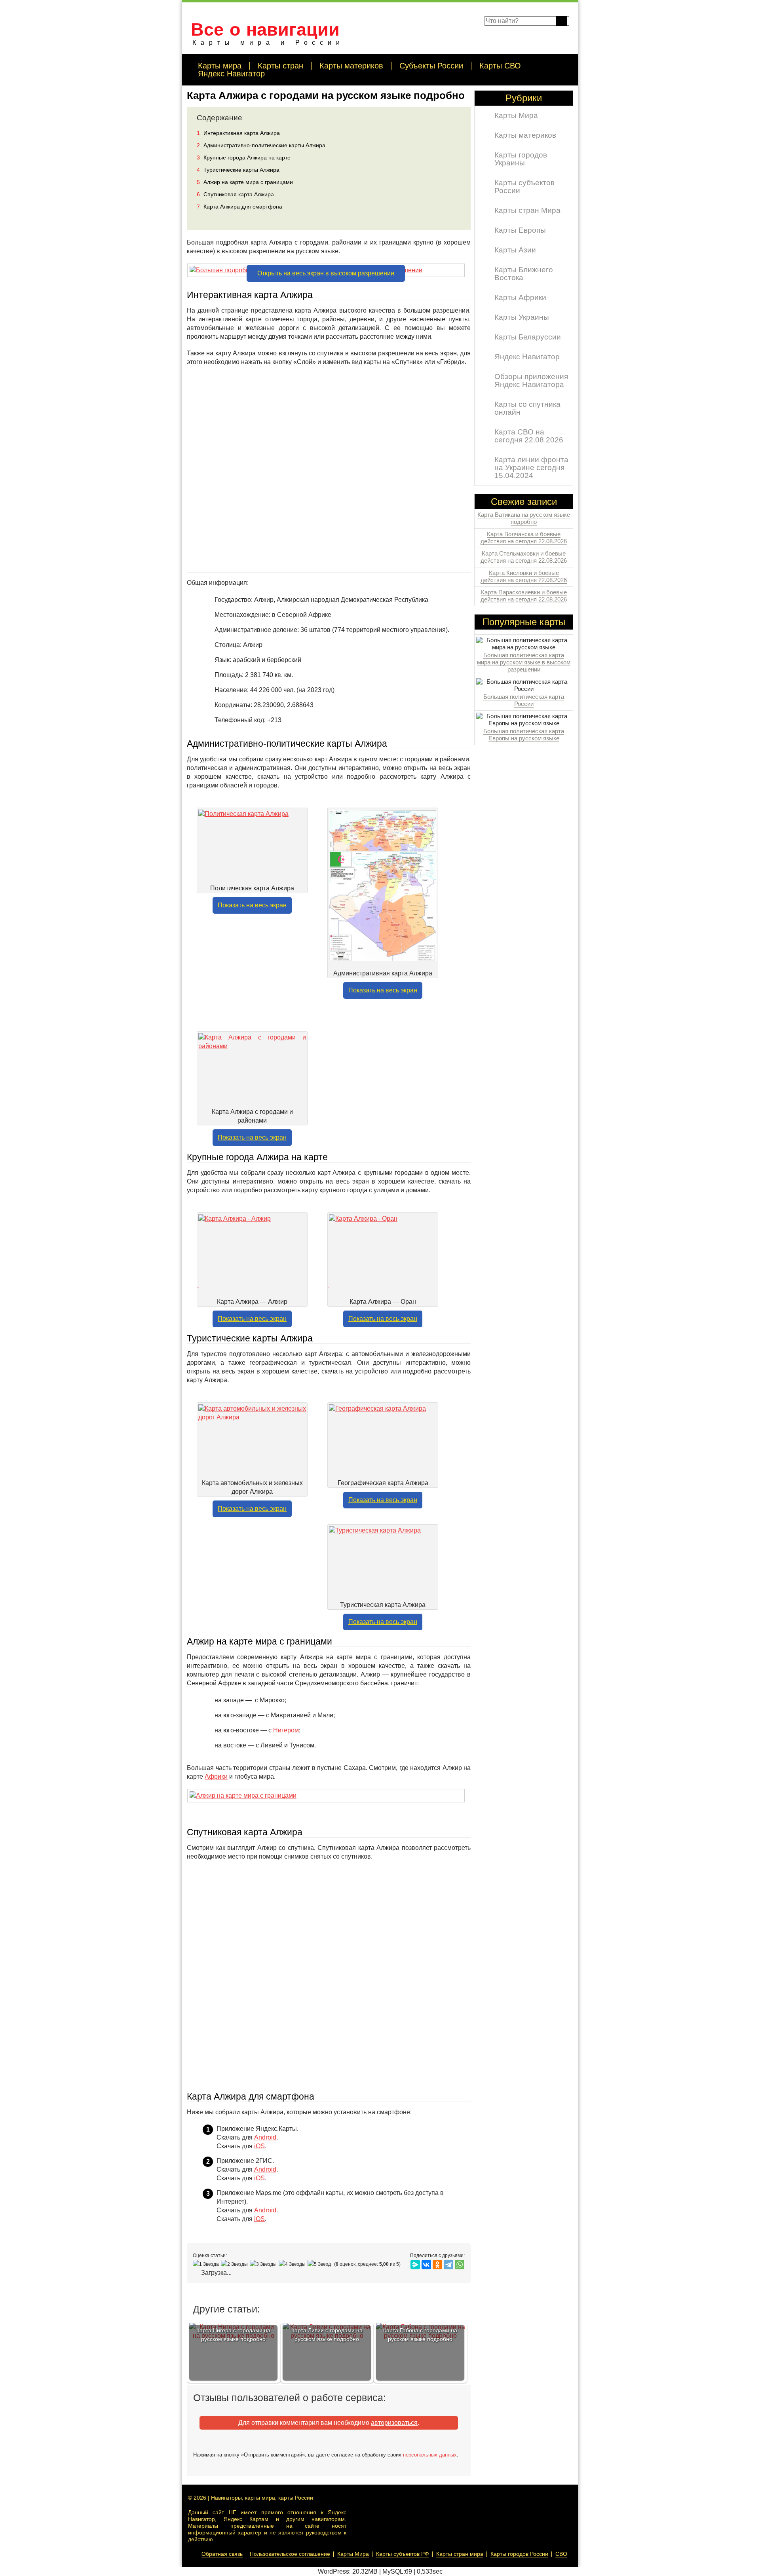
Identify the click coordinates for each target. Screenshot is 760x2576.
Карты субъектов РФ (403, 2554)
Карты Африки (520, 297)
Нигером (286, 1730)
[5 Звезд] (320, 2264)
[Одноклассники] (437, 2265)
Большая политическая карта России (524, 700)
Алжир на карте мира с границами (245, 182)
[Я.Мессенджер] (415, 2265)
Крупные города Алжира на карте (244, 157)
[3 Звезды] (264, 2264)
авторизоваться (394, 2423)
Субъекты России (431, 66)
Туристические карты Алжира (238, 170)
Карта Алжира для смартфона (239, 207)
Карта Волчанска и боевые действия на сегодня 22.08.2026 (524, 538)
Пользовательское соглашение (290, 2554)
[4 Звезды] (293, 2264)
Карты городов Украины (521, 159)
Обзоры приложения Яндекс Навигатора (531, 380)
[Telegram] (448, 2265)
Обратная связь (222, 2554)
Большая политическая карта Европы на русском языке (524, 735)
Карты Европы (520, 230)
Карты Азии (515, 250)
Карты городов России (519, 2554)
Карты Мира (516, 115)
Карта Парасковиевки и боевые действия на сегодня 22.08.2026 (524, 596)
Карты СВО (500, 66)
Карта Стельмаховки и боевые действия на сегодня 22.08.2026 (524, 557)
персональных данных (430, 2455)
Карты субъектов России (524, 187)
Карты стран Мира (527, 210)
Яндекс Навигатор (231, 74)
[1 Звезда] (207, 2264)
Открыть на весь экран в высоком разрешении (326, 273)
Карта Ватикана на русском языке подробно (524, 518)
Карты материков (351, 66)
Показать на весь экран (252, 905)
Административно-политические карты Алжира (261, 145)
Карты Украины (522, 317)
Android (265, 2137)
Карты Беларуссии (528, 337)
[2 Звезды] (235, 2264)
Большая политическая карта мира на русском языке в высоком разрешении (524, 662)
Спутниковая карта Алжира (235, 194)
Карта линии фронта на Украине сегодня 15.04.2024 (531, 468)
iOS (259, 2146)
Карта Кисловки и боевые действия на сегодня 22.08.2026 (524, 576)
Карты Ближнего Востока (524, 274)
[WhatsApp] (460, 2265)
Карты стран (280, 66)
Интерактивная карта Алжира (238, 133)
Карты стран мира (460, 2554)
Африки (216, 1776)
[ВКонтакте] (426, 2265)
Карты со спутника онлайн (527, 408)
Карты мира (220, 66)
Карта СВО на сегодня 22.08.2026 (529, 436)
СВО (561, 2554)
